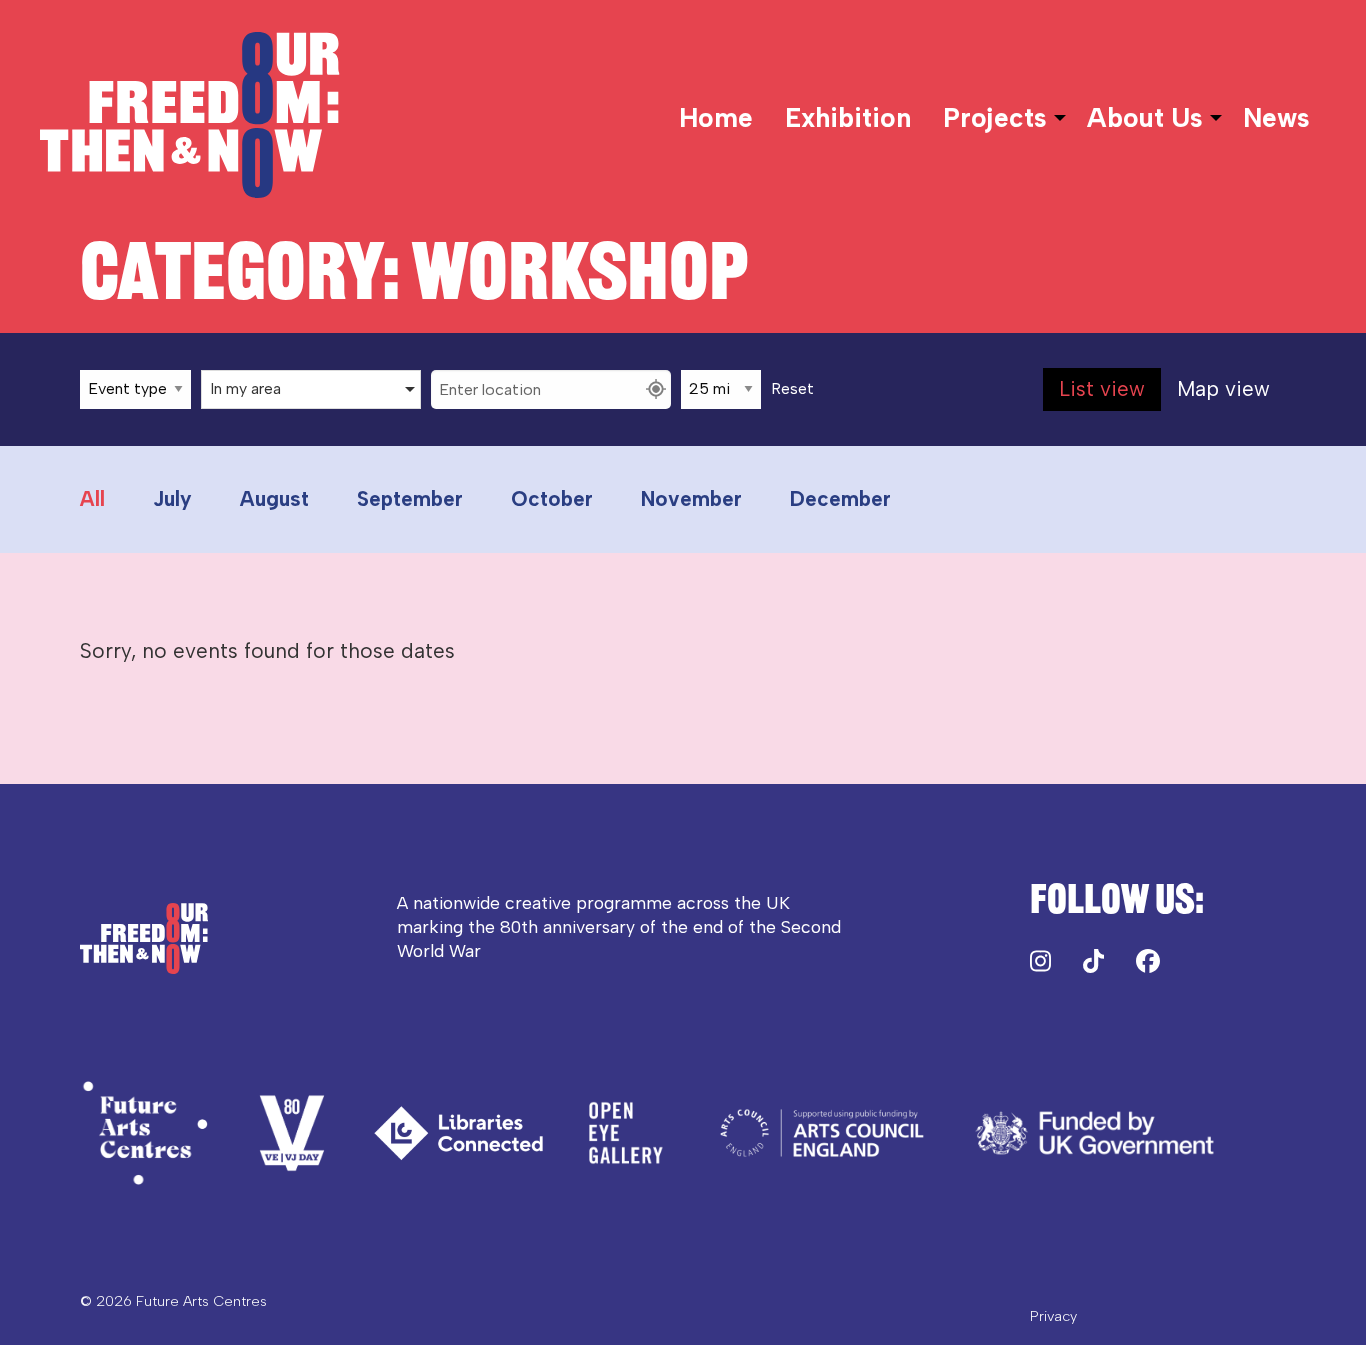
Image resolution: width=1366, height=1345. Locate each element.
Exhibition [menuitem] (848, 118)
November (691, 498)
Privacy (1053, 1316)
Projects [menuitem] (995, 118)
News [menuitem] (1276, 118)
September (410, 498)
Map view (1223, 388)
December (840, 498)
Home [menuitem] (716, 118)
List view (1102, 388)
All (92, 498)
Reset (792, 389)
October (552, 498)
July (172, 498)
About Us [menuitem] (1145, 118)
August (274, 498)
